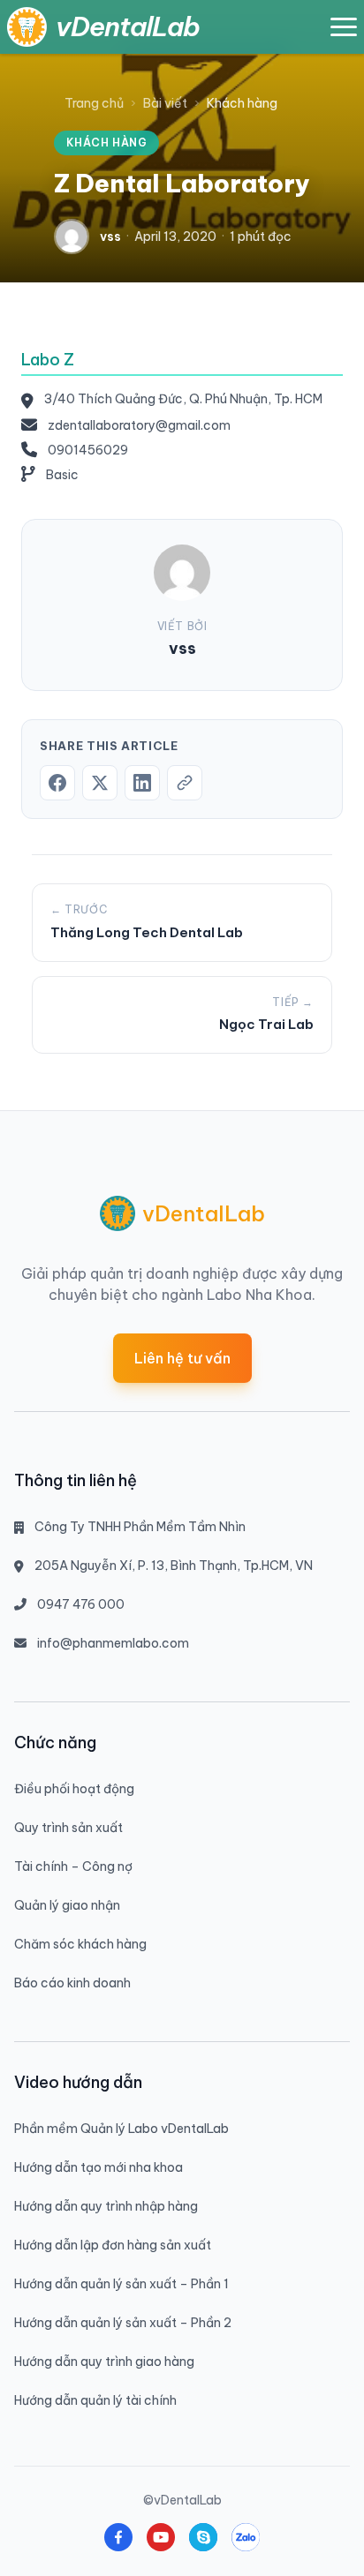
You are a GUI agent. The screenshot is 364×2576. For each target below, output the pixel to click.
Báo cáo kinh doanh (72, 1983)
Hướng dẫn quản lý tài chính (95, 2400)
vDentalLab (128, 26)
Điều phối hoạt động (74, 1789)
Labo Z (48, 360)
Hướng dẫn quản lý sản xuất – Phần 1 (121, 2284)
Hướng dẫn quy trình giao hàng (104, 2362)
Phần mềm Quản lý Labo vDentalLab (121, 2129)
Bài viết (165, 103)
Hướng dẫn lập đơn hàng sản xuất (113, 2245)
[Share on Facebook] (57, 783)
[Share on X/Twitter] (100, 783)
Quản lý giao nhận (67, 1905)
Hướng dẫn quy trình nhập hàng (106, 2206)
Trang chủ (94, 103)
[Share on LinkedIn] (142, 783)
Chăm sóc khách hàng (80, 1944)
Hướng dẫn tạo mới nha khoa (99, 2167)
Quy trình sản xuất (68, 1828)
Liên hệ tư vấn (182, 1358)
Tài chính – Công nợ (73, 1866)
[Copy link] (185, 783)
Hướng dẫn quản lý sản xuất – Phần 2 (123, 2323)
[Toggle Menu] (344, 27)
